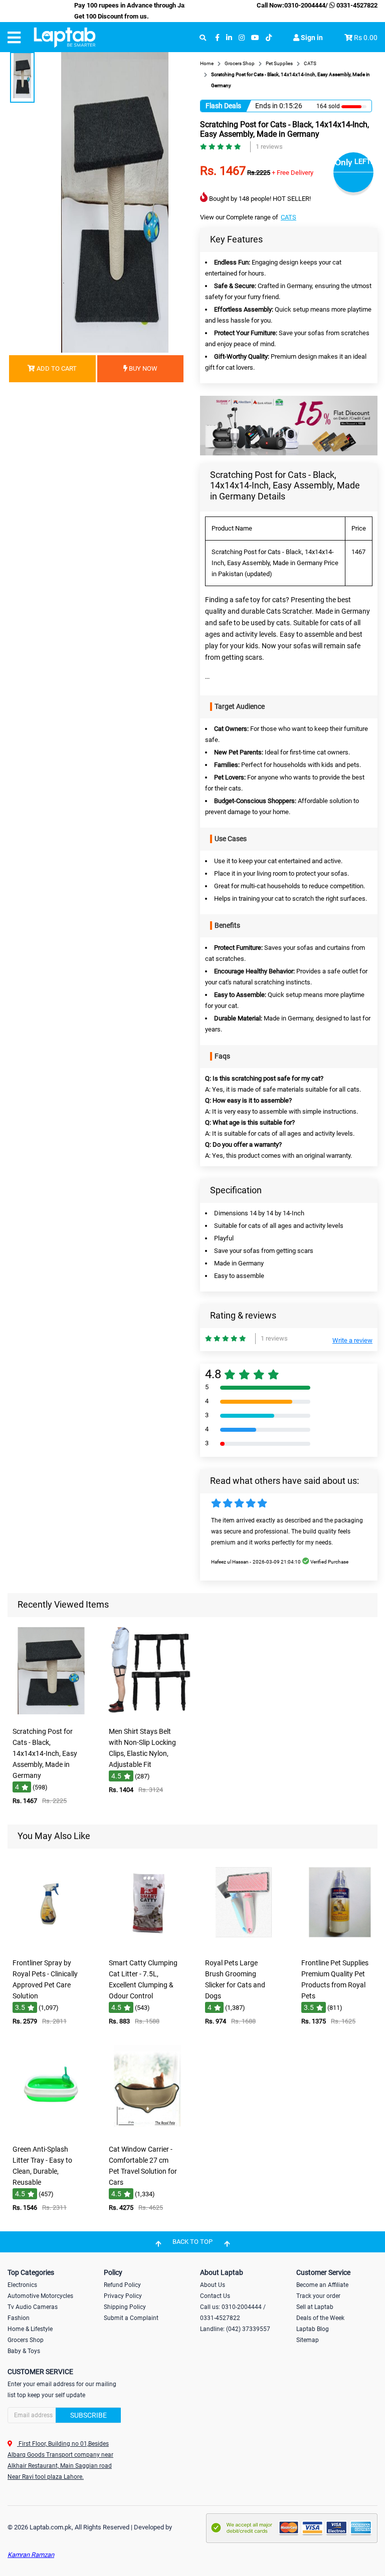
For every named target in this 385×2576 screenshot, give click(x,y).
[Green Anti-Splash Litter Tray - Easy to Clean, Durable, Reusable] (51, 2133)
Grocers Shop (26, 2340)
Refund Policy (122, 2285)
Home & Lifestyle (30, 2329)
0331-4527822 (356, 5)
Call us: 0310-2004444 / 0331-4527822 (233, 2312)
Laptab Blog (313, 2329)
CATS (288, 217)
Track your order (318, 2296)
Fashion (19, 2318)
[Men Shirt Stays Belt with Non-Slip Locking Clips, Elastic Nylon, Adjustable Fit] (147, 1715)
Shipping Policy (125, 2307)
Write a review (352, 1340)
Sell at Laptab (315, 2307)
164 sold (328, 106)
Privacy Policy (123, 2296)
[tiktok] (269, 38)
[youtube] (255, 38)
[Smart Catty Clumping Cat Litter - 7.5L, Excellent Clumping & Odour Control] (147, 1947)
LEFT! (363, 161)
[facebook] (217, 38)
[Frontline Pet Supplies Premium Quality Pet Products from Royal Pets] (340, 1947)
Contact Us (215, 2296)
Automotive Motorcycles (40, 2296)
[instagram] (242, 38)
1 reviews (269, 147)
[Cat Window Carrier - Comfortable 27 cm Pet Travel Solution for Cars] (147, 2133)
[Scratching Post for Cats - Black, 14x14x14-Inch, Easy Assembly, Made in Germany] (51, 1715)
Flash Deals (223, 106)
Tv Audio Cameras (33, 2307)
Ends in (266, 106)
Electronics (22, 2285)
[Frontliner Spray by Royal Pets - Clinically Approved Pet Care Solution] (51, 1947)
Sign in (311, 38)
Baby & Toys (24, 2351)
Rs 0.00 (366, 38)
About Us (213, 2285)
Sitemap (308, 2340)
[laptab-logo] (65, 38)
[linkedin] (229, 38)
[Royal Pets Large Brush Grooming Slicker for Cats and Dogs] (244, 1947)
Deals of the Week (320, 2318)
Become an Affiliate (322, 2285)
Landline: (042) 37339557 (235, 2329)
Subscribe (88, 2415)
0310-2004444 (305, 5)
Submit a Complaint (131, 2318)
